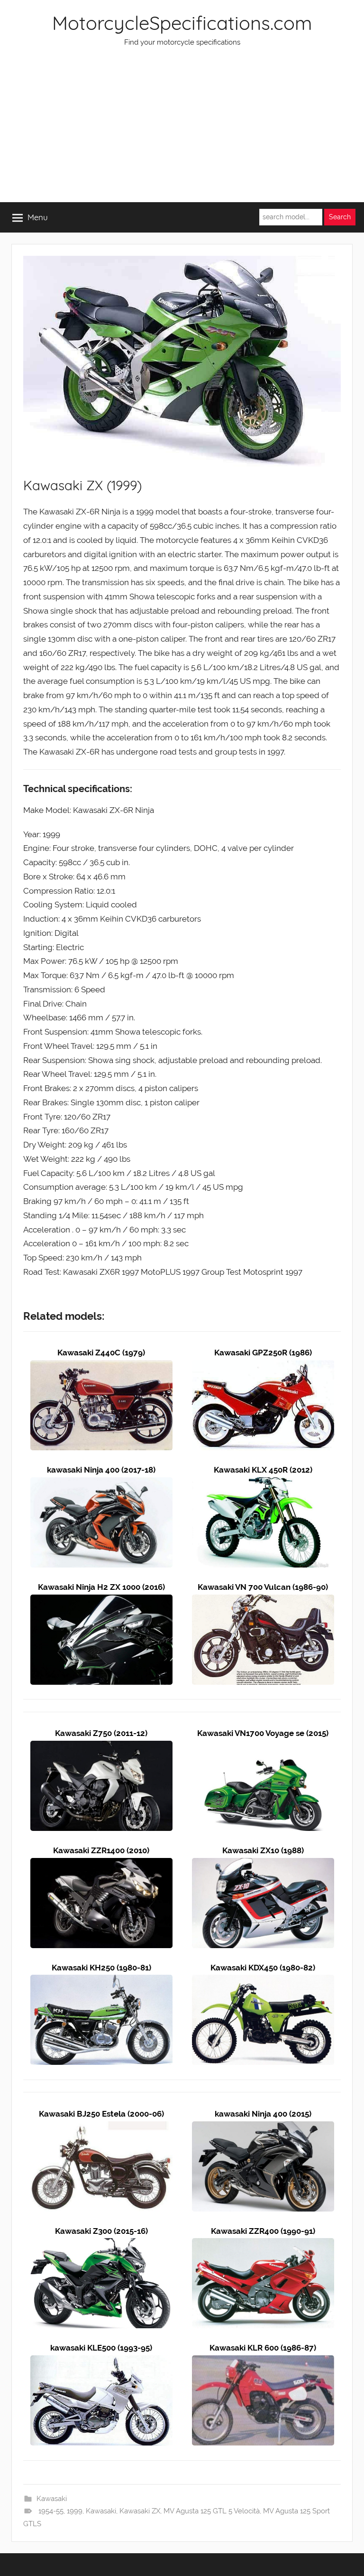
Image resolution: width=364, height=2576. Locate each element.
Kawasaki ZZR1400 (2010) (101, 1850)
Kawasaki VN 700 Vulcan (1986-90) (263, 1587)
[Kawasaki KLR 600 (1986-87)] (263, 2362)
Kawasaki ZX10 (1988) (263, 1850)
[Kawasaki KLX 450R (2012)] (263, 1484)
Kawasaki (52, 2499)
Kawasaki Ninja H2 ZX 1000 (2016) (101, 1587)
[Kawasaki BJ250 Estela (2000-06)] (101, 2128)
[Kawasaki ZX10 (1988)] (263, 1865)
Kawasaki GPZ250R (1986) (263, 1353)
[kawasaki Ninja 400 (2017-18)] (101, 1484)
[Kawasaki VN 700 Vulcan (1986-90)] (263, 1601)
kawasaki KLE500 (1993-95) (101, 2348)
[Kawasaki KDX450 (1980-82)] (263, 1981)
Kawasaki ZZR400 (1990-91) (263, 2231)
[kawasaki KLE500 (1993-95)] (101, 2362)
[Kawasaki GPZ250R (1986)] (263, 1367)
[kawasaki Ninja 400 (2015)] (263, 2128)
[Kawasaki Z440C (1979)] (101, 1367)
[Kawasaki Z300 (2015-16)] (101, 2245)
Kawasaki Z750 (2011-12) (101, 1733)
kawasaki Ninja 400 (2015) (263, 2114)
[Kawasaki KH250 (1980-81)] (101, 1981)
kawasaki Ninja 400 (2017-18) (101, 1470)
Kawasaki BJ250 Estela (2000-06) (101, 2114)
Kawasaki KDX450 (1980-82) (263, 1968)
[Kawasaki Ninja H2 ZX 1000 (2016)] (101, 1601)
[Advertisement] (182, 131)
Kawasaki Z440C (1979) (101, 1353)
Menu (38, 217)
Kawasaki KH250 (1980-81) (101, 1968)
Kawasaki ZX (140, 2511)
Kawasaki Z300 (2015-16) (101, 2231)
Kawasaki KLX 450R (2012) (263, 1470)
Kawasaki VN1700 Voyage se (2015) (263, 1733)
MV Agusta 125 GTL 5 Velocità (212, 2511)
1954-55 (51, 2511)
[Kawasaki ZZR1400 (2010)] (101, 1865)
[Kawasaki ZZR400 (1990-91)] (263, 2245)
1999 (75, 2511)
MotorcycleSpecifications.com (182, 23)
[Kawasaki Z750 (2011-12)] (101, 1747)
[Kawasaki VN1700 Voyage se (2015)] (263, 1747)
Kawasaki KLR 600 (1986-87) (263, 2348)
